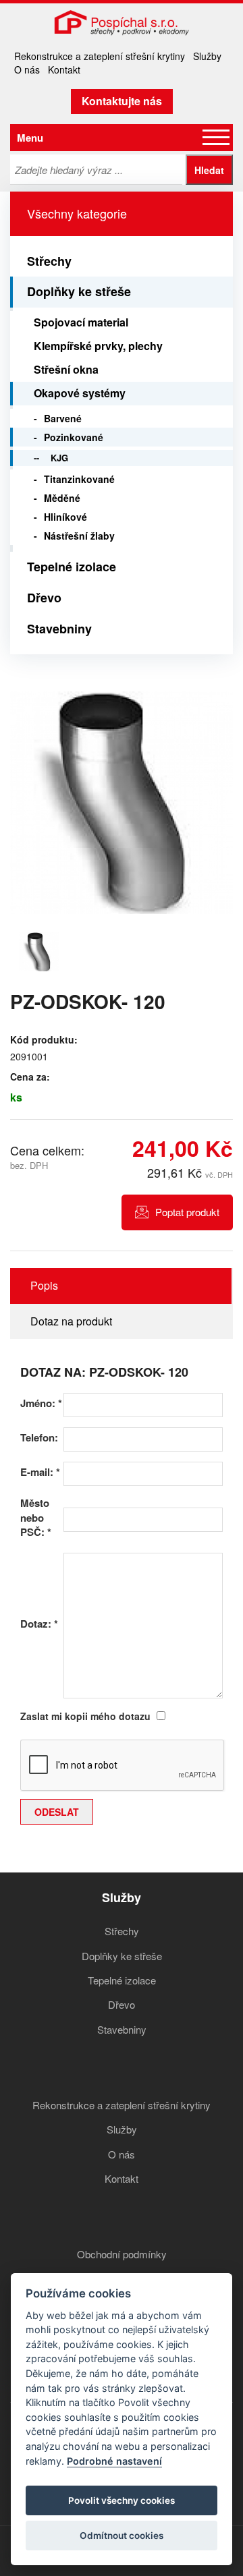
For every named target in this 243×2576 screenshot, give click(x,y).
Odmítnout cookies (122, 2536)
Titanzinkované (79, 479)
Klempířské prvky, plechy (98, 346)
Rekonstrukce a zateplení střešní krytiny (100, 56)
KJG (59, 458)
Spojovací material (81, 322)
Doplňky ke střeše (79, 291)
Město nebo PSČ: (36, 1518)
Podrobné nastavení (114, 2461)
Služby (207, 56)
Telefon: (39, 1438)
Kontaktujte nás (122, 101)
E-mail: (40, 1472)
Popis (44, 1285)
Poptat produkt (187, 1212)
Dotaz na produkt (71, 1321)
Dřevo (44, 598)
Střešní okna (66, 369)
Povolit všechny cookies (122, 2500)
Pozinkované (74, 437)
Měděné (62, 498)
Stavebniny (59, 629)
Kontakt (64, 69)
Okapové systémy (80, 393)
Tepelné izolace (72, 567)
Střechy (49, 261)
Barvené (63, 418)
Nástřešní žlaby (79, 536)
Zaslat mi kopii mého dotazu (85, 1716)
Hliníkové (65, 517)
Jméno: (41, 1403)
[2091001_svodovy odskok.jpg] (122, 803)
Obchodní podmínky (122, 2254)
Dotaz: (39, 1624)
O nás (27, 69)
